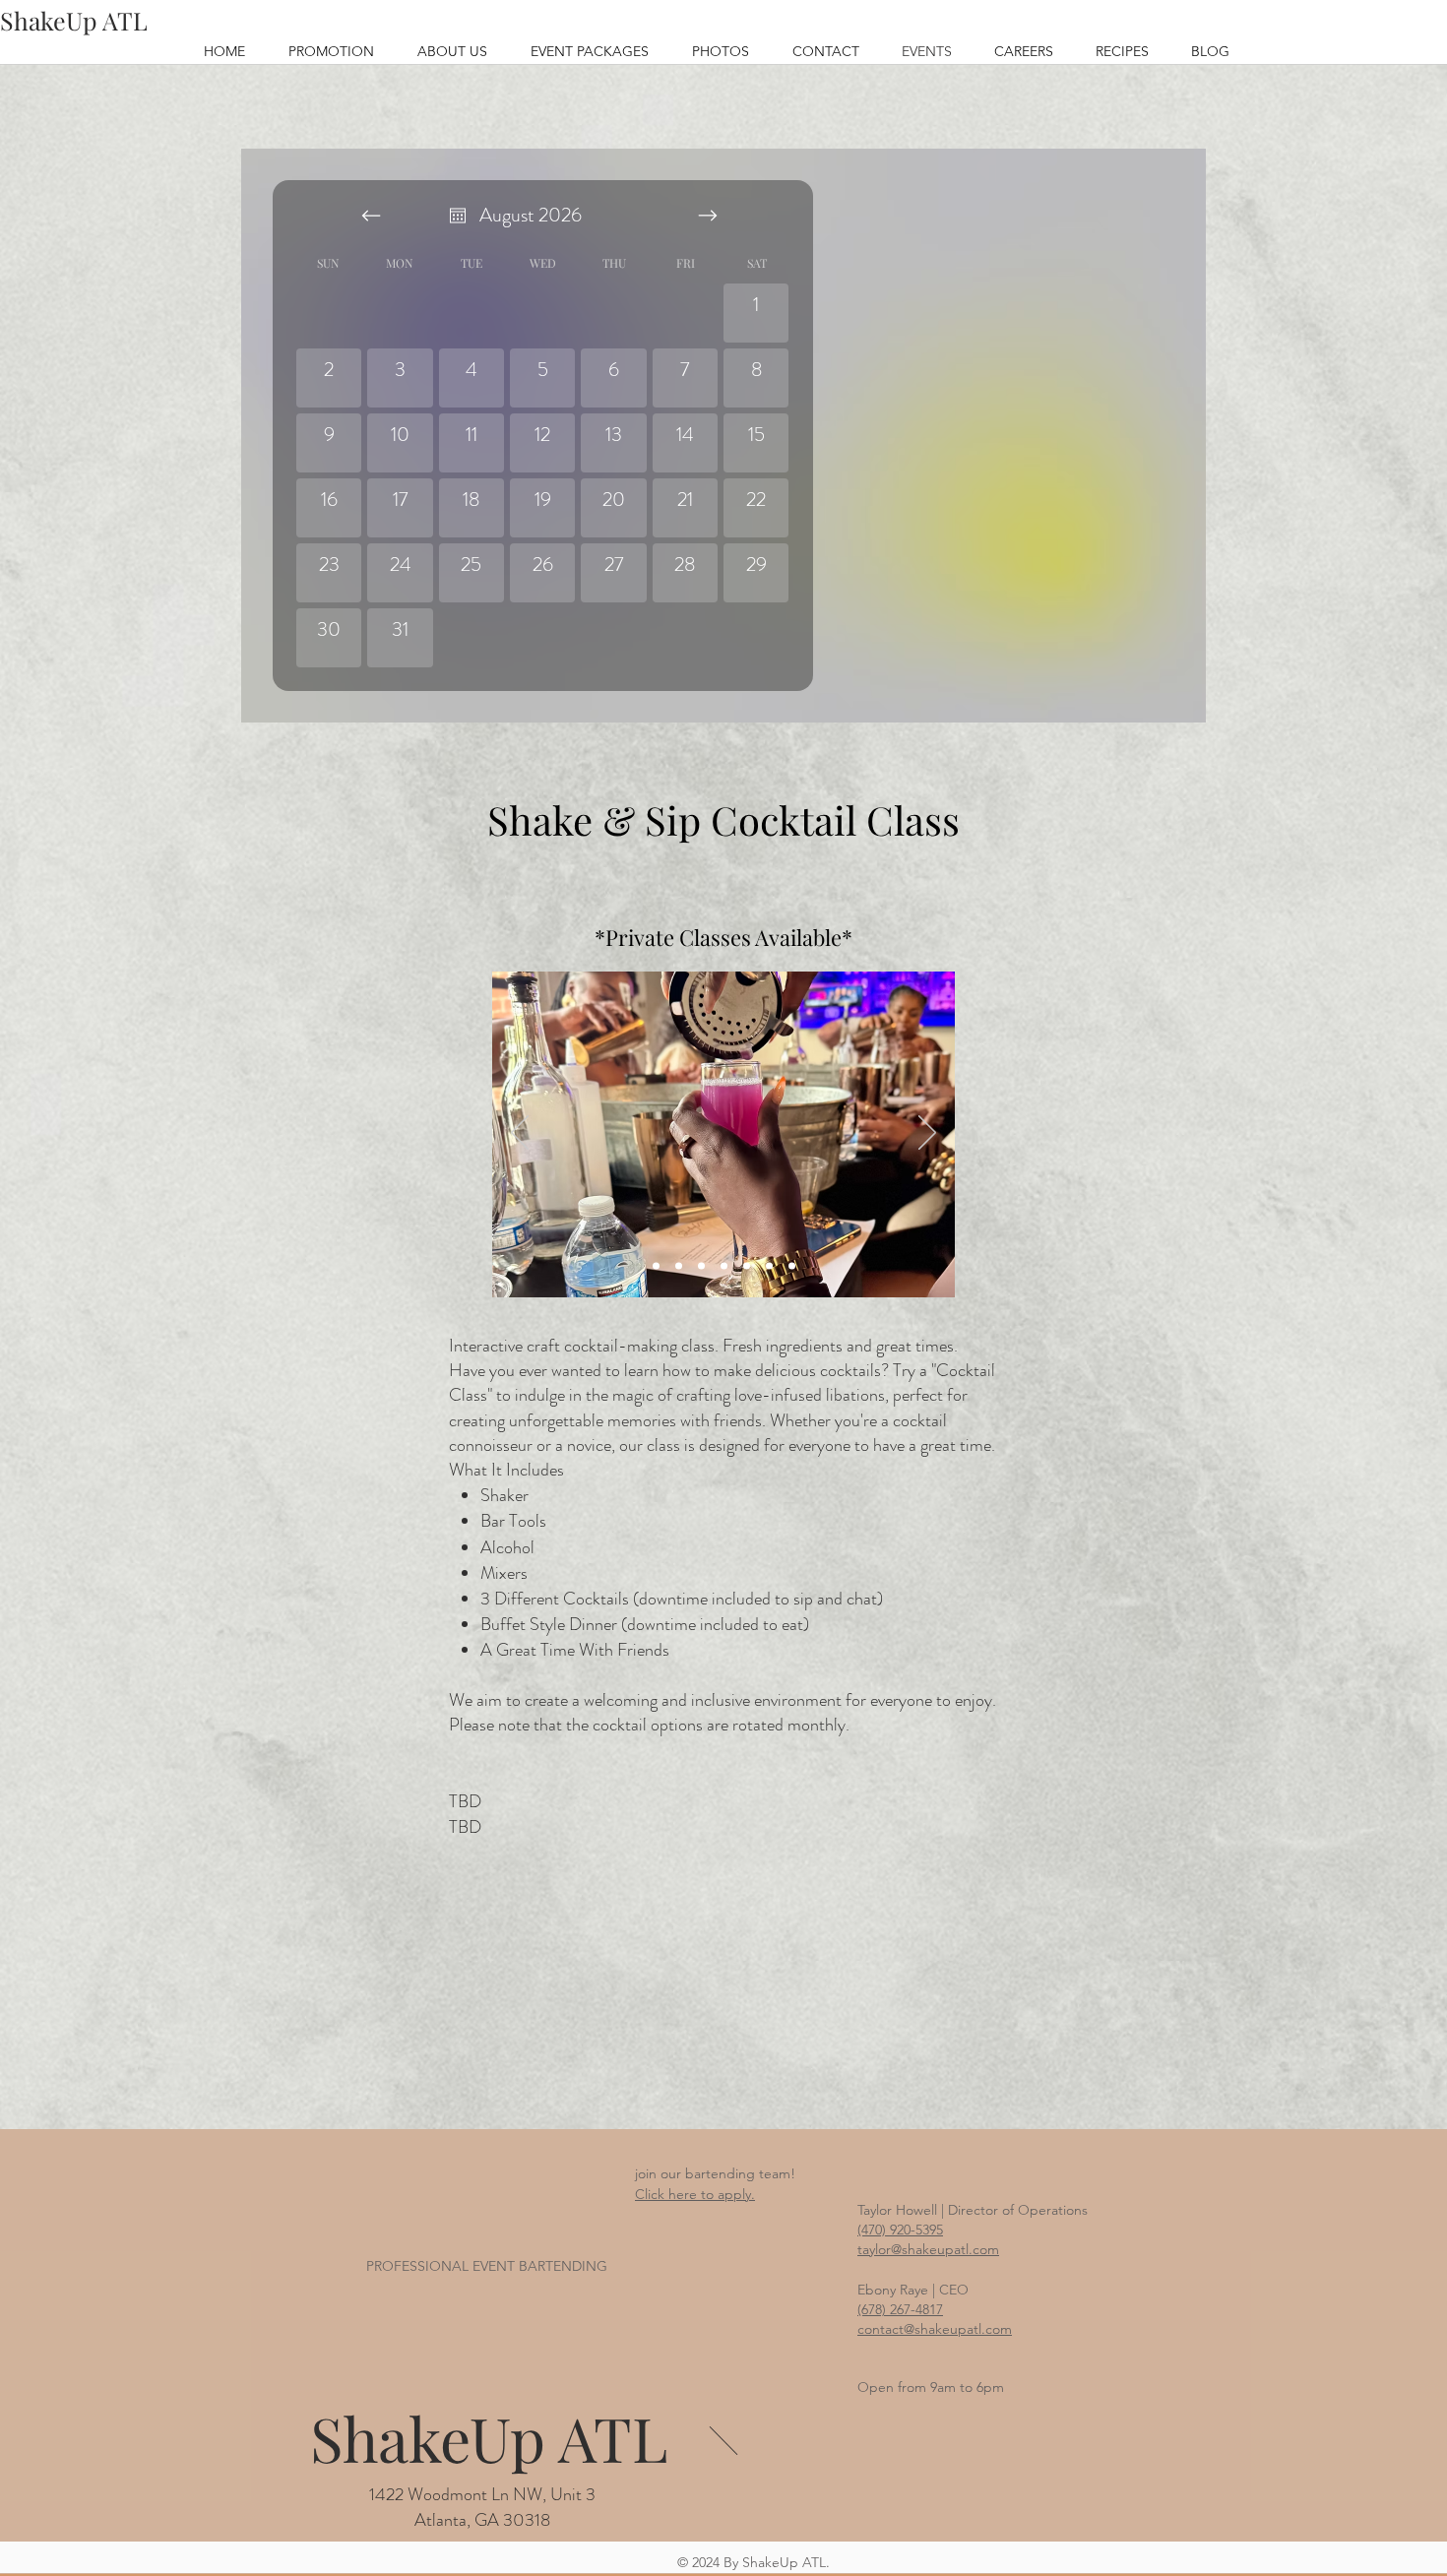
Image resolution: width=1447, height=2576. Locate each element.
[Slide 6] (769, 1266)
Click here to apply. (695, 2194)
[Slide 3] (679, 1266)
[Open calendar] (458, 216)
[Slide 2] (656, 1266)
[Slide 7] (792, 1266)
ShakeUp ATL (489, 2438)
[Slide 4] (724, 1266)
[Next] (927, 1134)
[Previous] (520, 1134)
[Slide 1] (701, 1266)
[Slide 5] (747, 1266)
